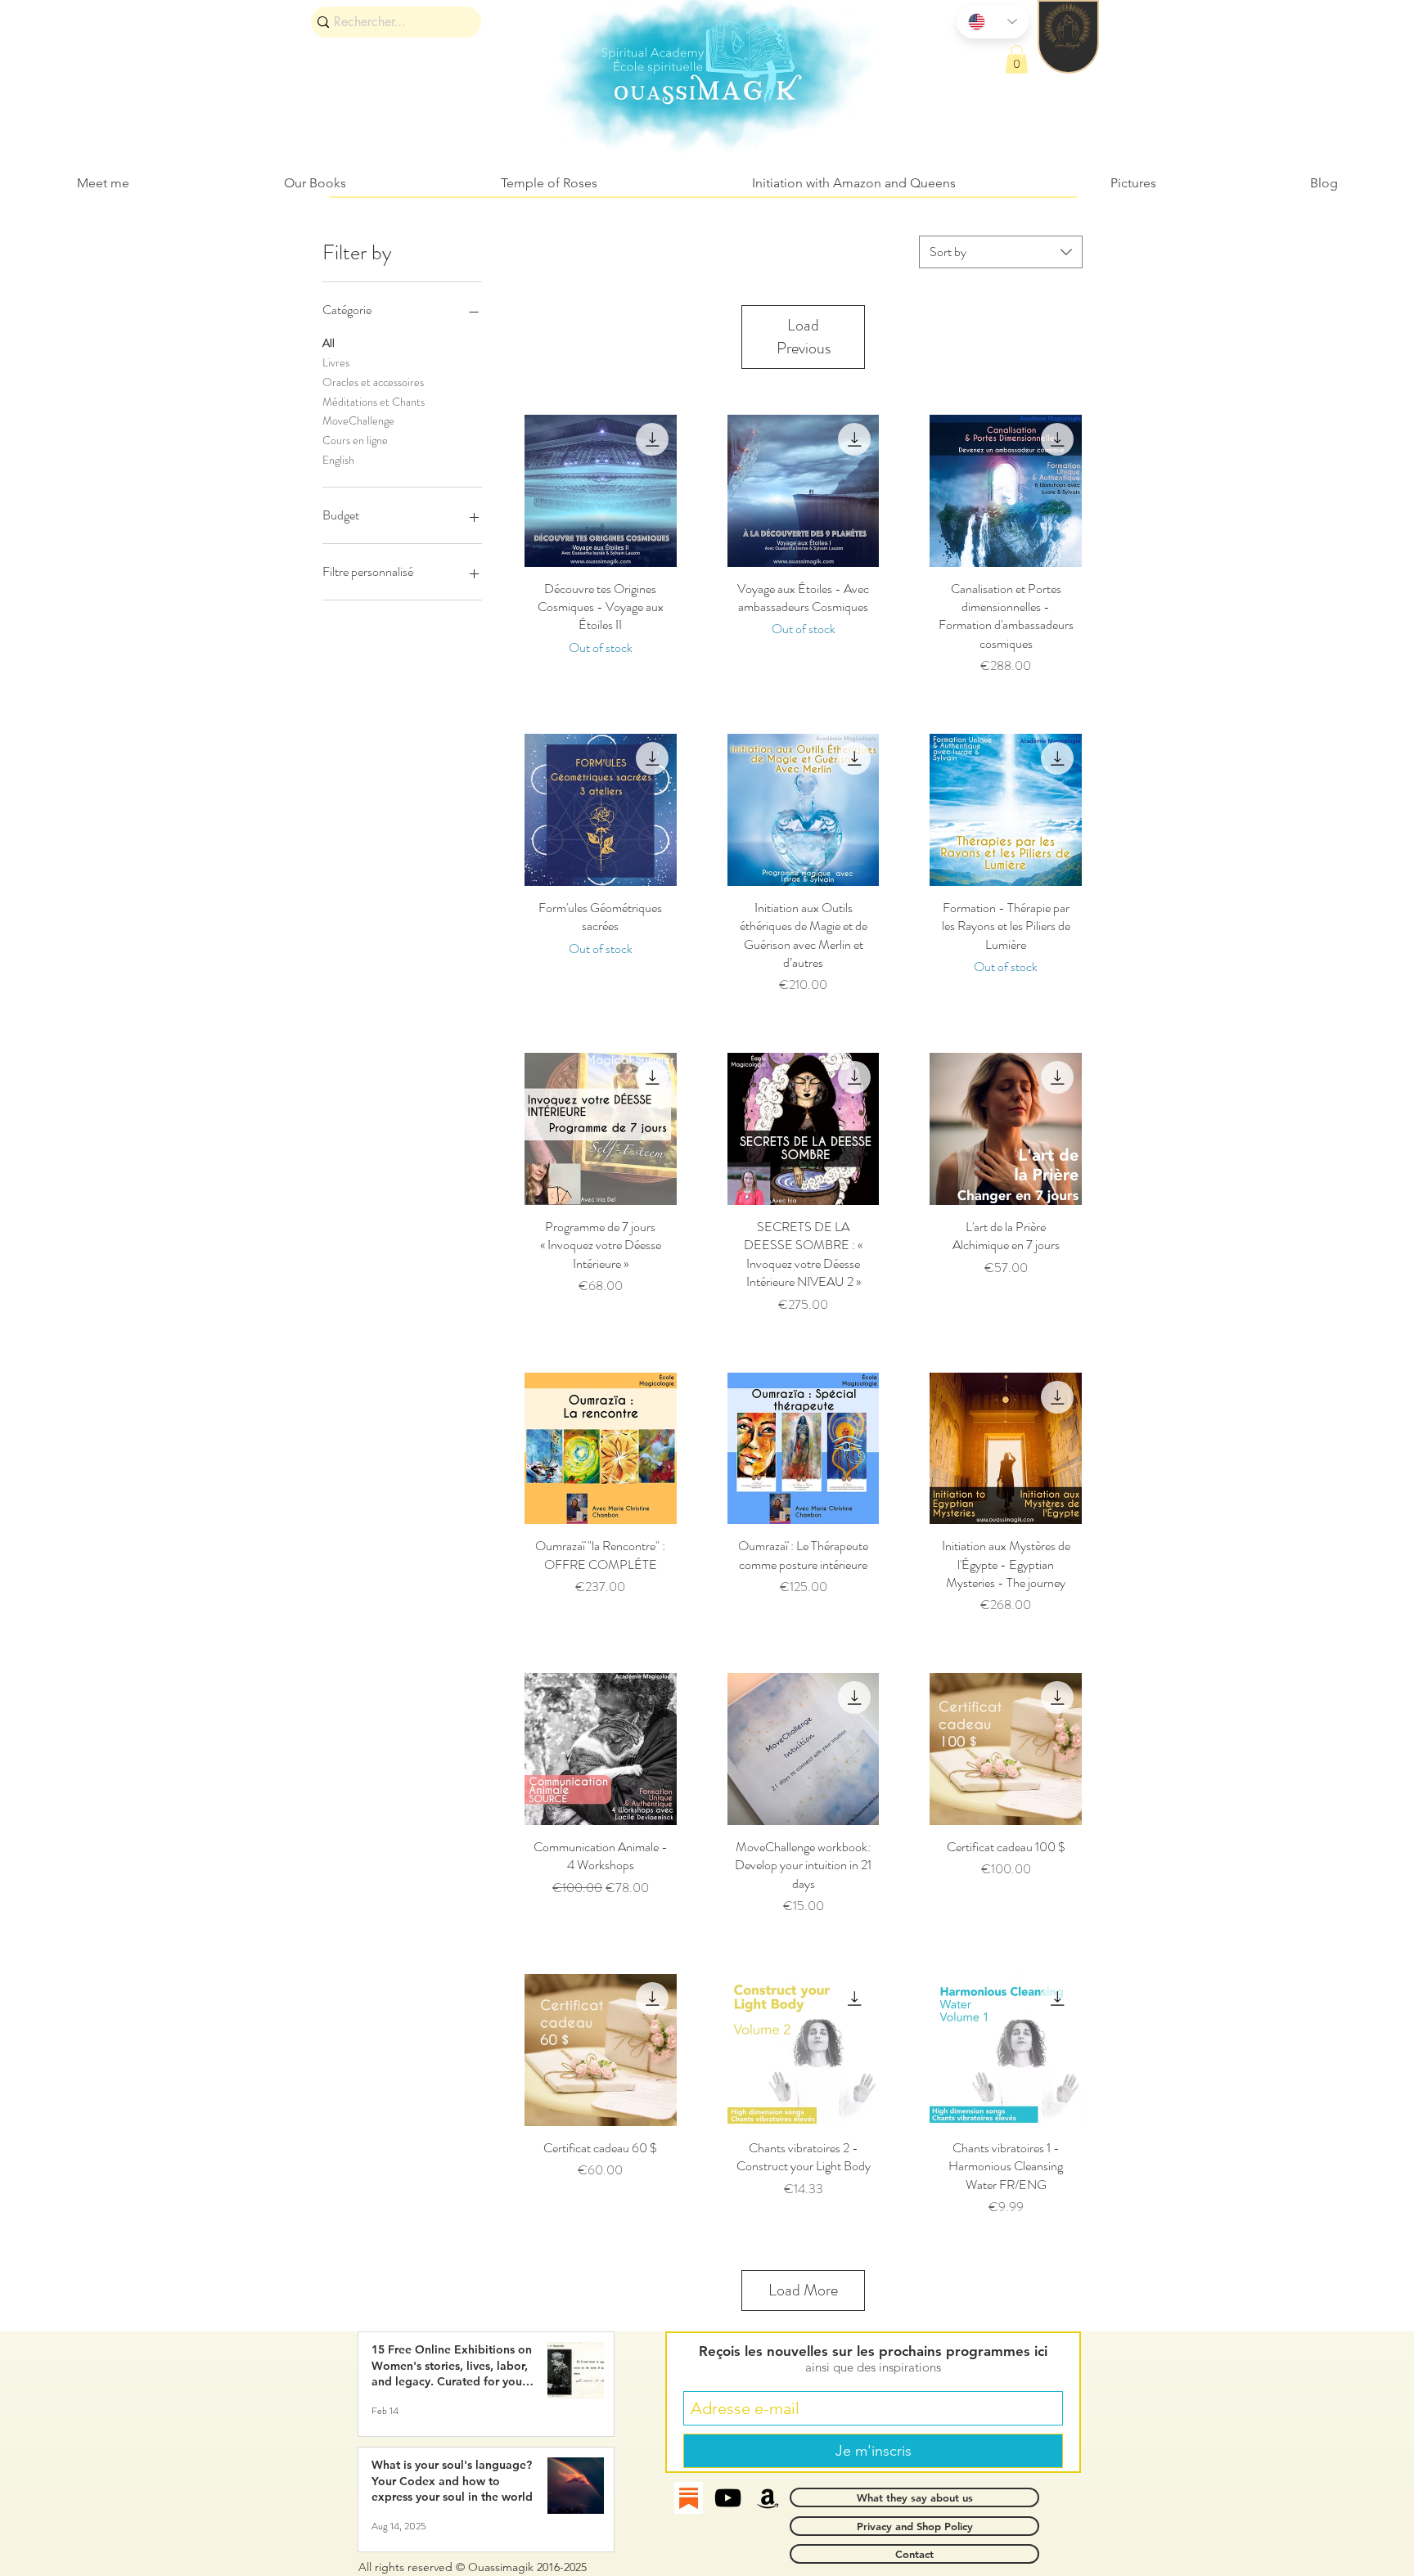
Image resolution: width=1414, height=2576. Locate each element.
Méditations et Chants (374, 402)
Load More (803, 2290)
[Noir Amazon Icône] (768, 2498)
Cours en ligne (355, 440)
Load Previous (804, 337)
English (338, 460)
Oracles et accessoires (373, 382)
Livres (336, 362)
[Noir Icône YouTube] (728, 2498)
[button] (1017, 59)
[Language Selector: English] (993, 22)
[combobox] (1001, 252)
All (329, 343)
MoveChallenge (358, 420)
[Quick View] (601, 491)
